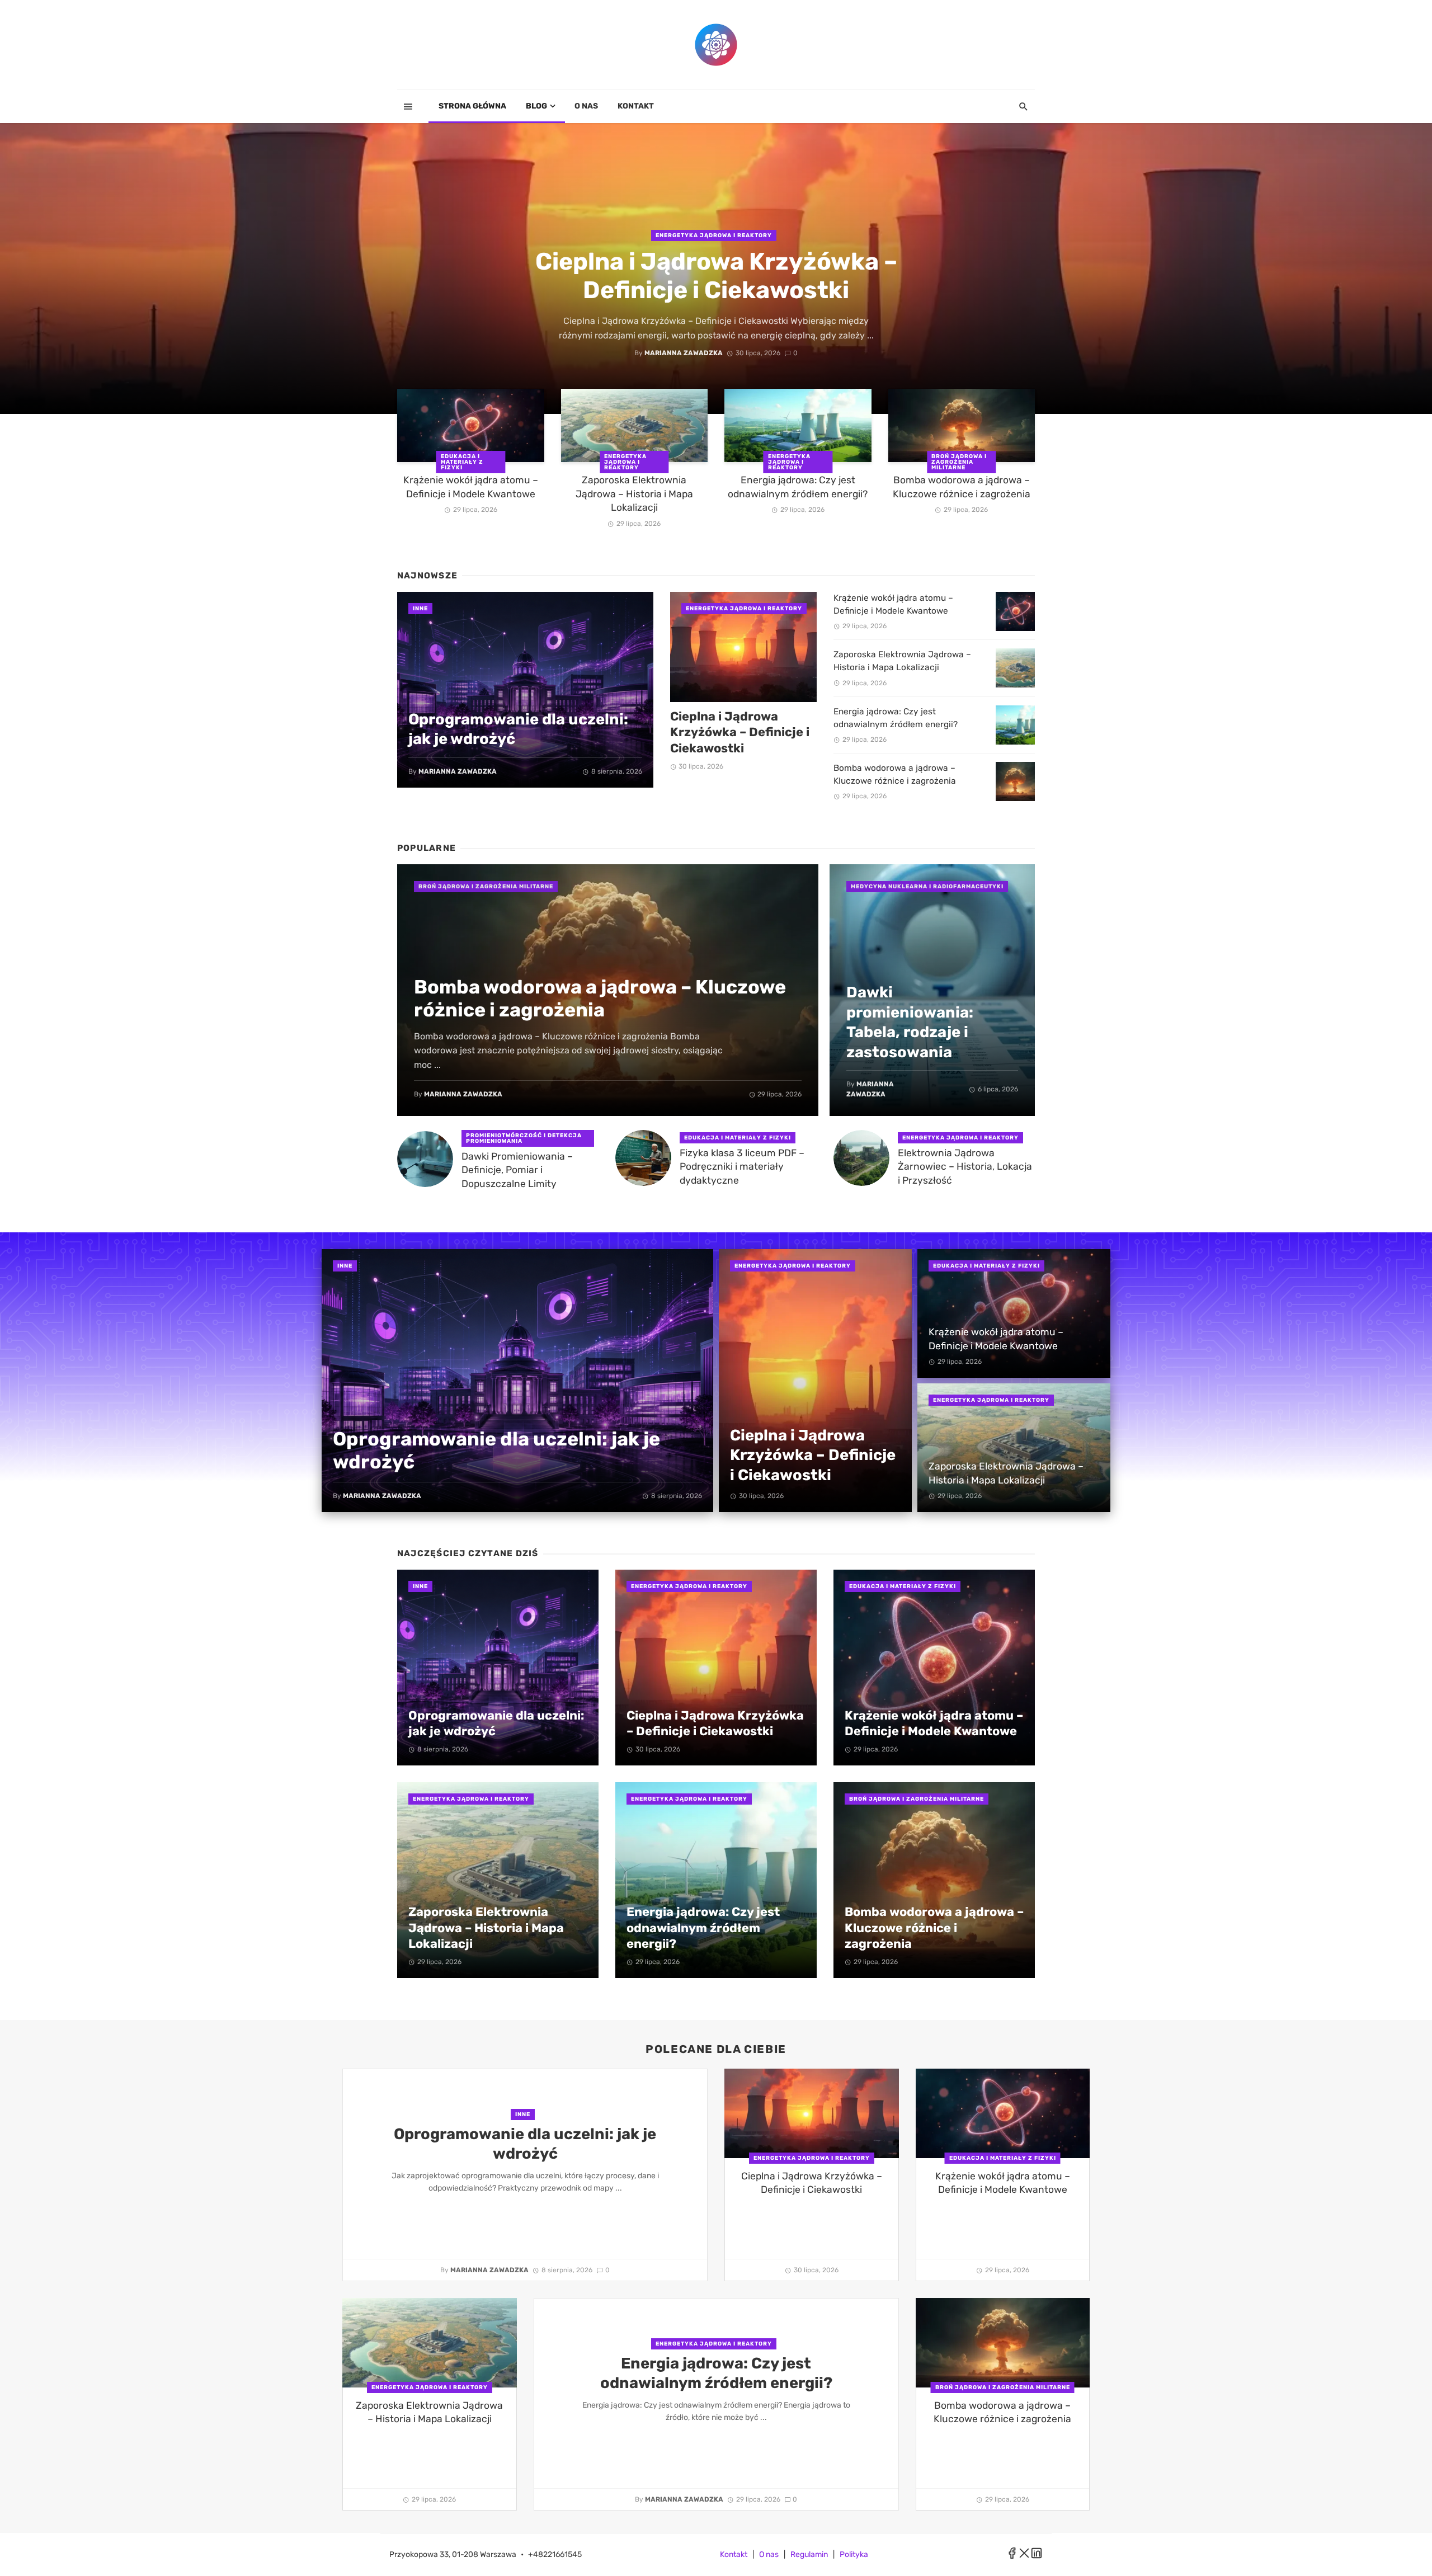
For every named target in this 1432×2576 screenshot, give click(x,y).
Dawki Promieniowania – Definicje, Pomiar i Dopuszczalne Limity (517, 1170)
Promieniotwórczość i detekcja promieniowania (524, 1138)
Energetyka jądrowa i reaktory (714, 236)
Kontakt (636, 106)
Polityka (854, 2554)
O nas (586, 106)
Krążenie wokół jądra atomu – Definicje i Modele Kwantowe (471, 487)
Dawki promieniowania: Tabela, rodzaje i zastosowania (910, 1022)
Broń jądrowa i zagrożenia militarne (959, 462)
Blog (536, 106)
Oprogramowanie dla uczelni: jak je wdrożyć (518, 729)
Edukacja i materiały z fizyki (462, 462)
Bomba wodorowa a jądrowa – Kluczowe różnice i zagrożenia (962, 487)
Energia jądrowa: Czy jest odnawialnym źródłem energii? (798, 487)
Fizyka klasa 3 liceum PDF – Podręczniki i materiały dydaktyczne (742, 1167)
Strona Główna (472, 106)
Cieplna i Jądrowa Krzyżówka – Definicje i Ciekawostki (716, 276)
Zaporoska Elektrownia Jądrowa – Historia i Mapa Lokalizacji (634, 494)
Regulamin (809, 2554)
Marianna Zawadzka (684, 353)
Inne (420, 609)
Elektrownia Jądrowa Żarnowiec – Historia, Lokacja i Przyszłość (965, 1167)
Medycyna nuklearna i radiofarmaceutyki (927, 887)
